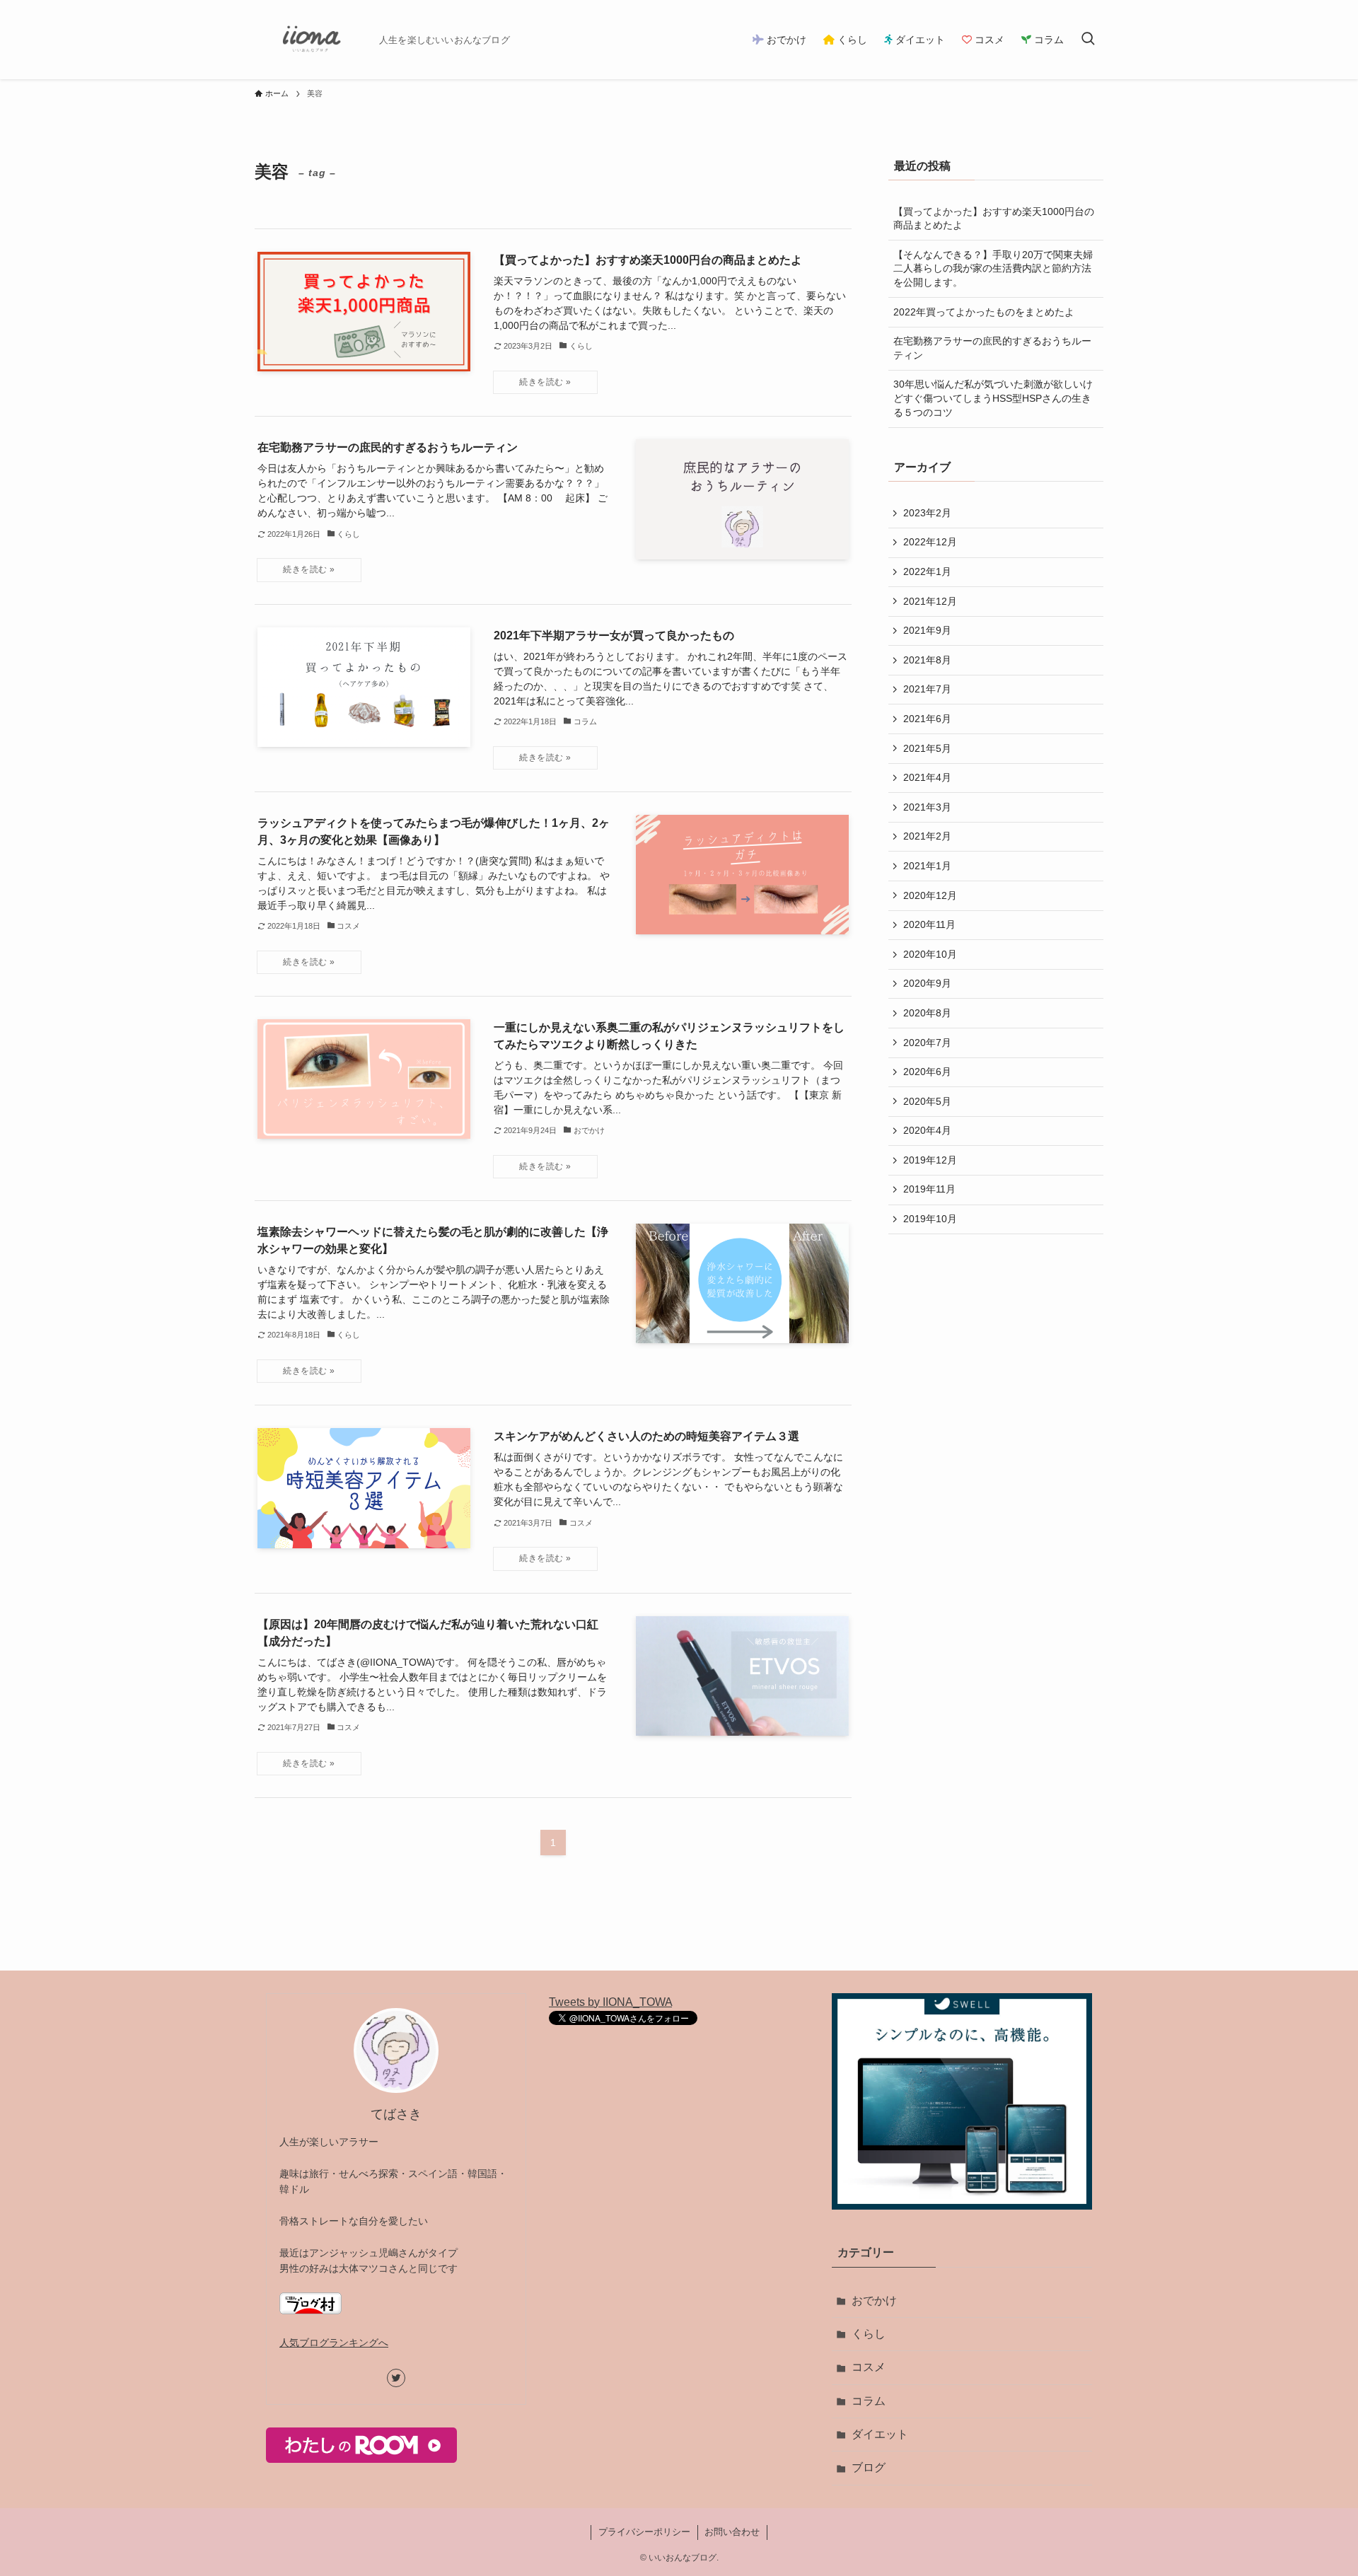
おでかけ (874, 2301)
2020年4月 (927, 1130)
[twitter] (396, 2378)
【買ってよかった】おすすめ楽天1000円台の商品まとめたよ (994, 219)
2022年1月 (927, 572)
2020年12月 (930, 895)
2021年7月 (927, 689)
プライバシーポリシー (644, 2532)
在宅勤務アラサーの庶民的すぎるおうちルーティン (992, 348)
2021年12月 (930, 601)
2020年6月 (927, 1072)
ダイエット (880, 2434)
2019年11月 (929, 1189)
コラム (869, 2401)
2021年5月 (927, 748)
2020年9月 (927, 983)
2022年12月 (930, 542)
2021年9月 (927, 630)
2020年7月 (927, 1043)
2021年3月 (927, 807)
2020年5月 (927, 1101)
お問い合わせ (732, 2532)
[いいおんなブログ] (311, 40)
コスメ (869, 2367)
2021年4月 (927, 777)
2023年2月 (927, 513)
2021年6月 (927, 719)
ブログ (869, 2467)
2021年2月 (927, 836)
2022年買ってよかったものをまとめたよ (984, 312)
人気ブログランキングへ (334, 2343)
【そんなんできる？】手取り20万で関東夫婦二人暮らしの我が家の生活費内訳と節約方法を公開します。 (993, 268)
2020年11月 (929, 924)
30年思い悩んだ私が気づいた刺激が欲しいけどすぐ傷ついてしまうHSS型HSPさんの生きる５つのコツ (993, 398)
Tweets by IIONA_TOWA (610, 2002)
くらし (869, 2334)
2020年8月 (927, 1013)
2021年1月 (927, 866)
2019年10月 (930, 1219)
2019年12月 (930, 1160)
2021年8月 (927, 660)
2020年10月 (930, 954)
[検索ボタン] (1088, 40)
